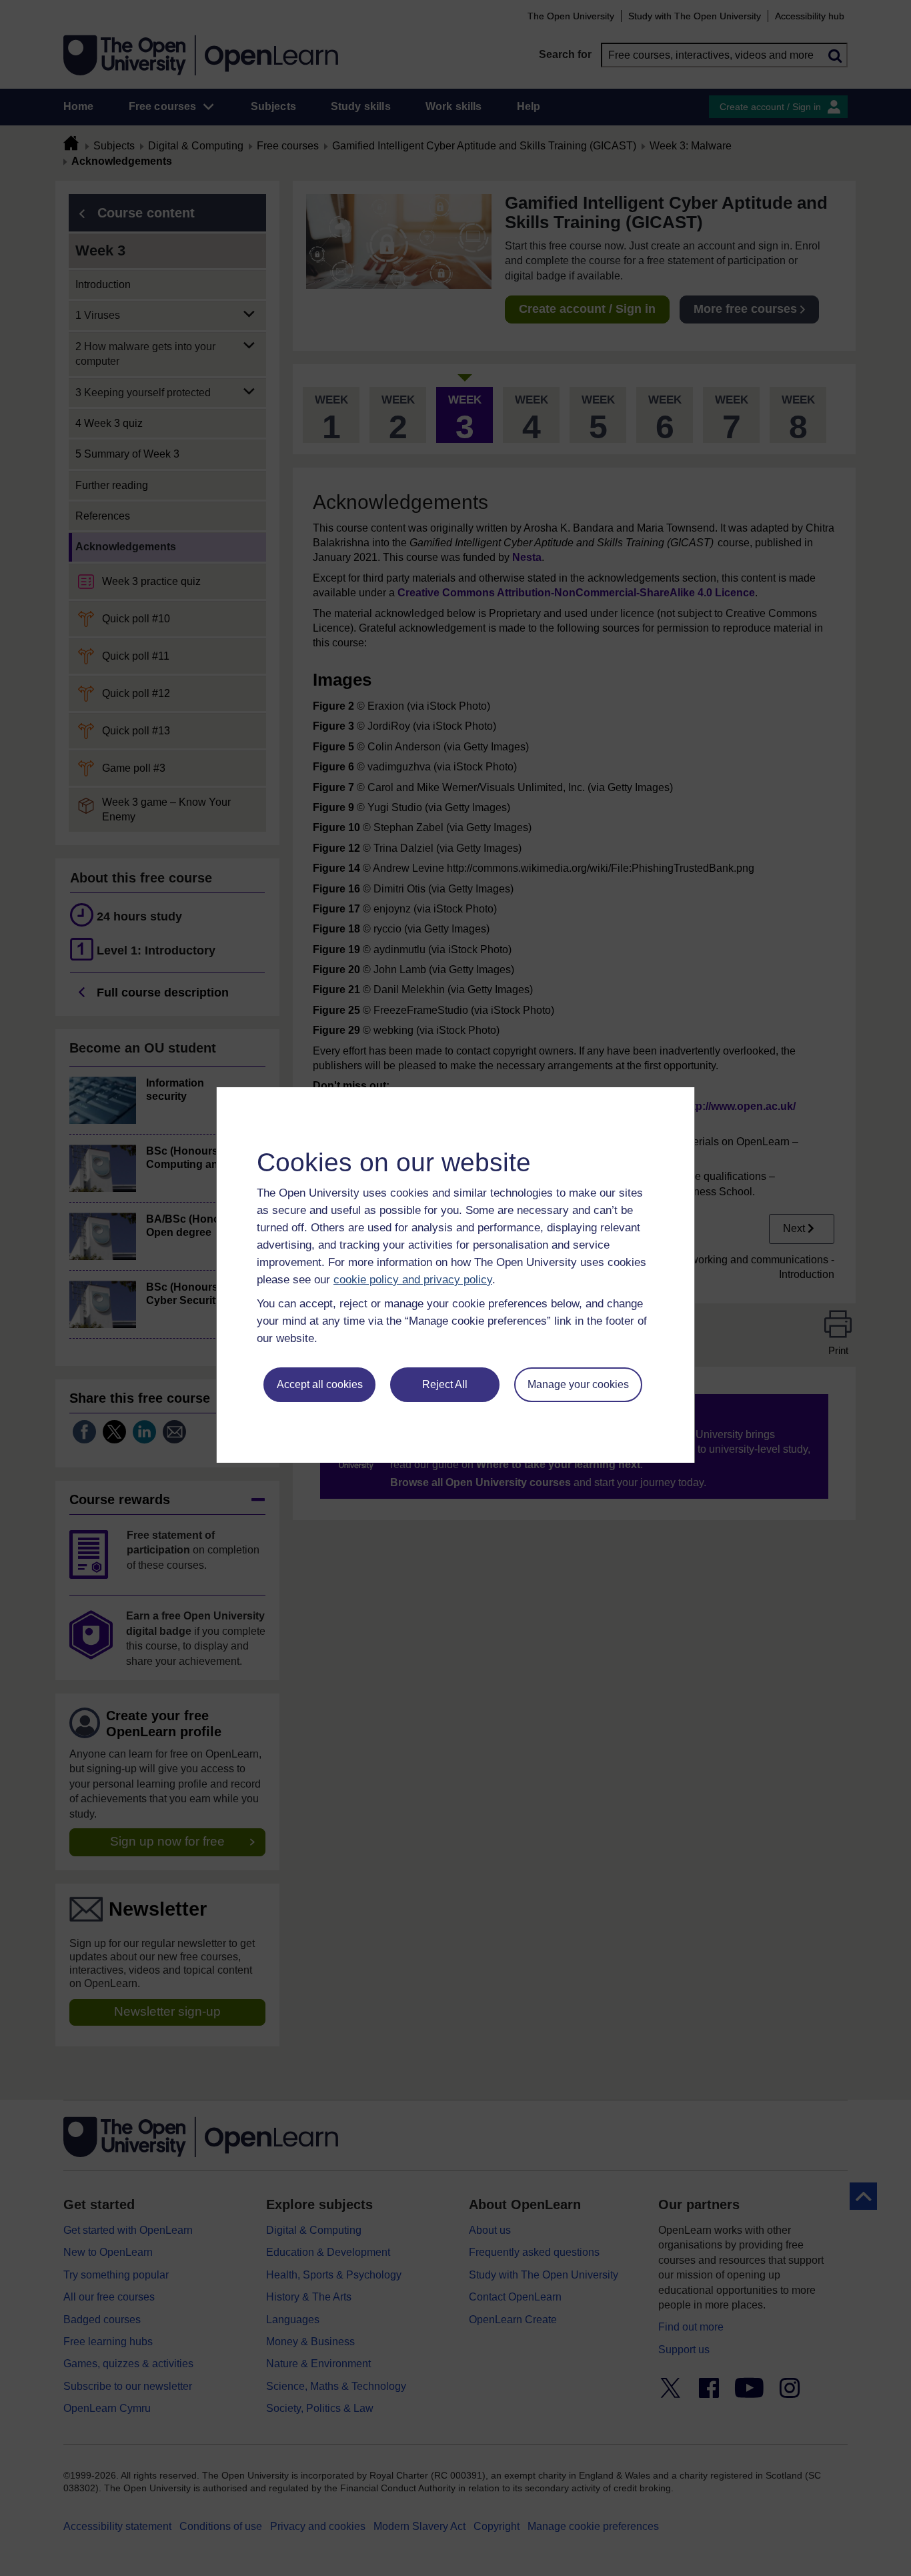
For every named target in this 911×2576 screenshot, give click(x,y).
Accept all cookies (320, 1384)
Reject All (445, 1384)
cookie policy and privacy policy (413, 1280)
